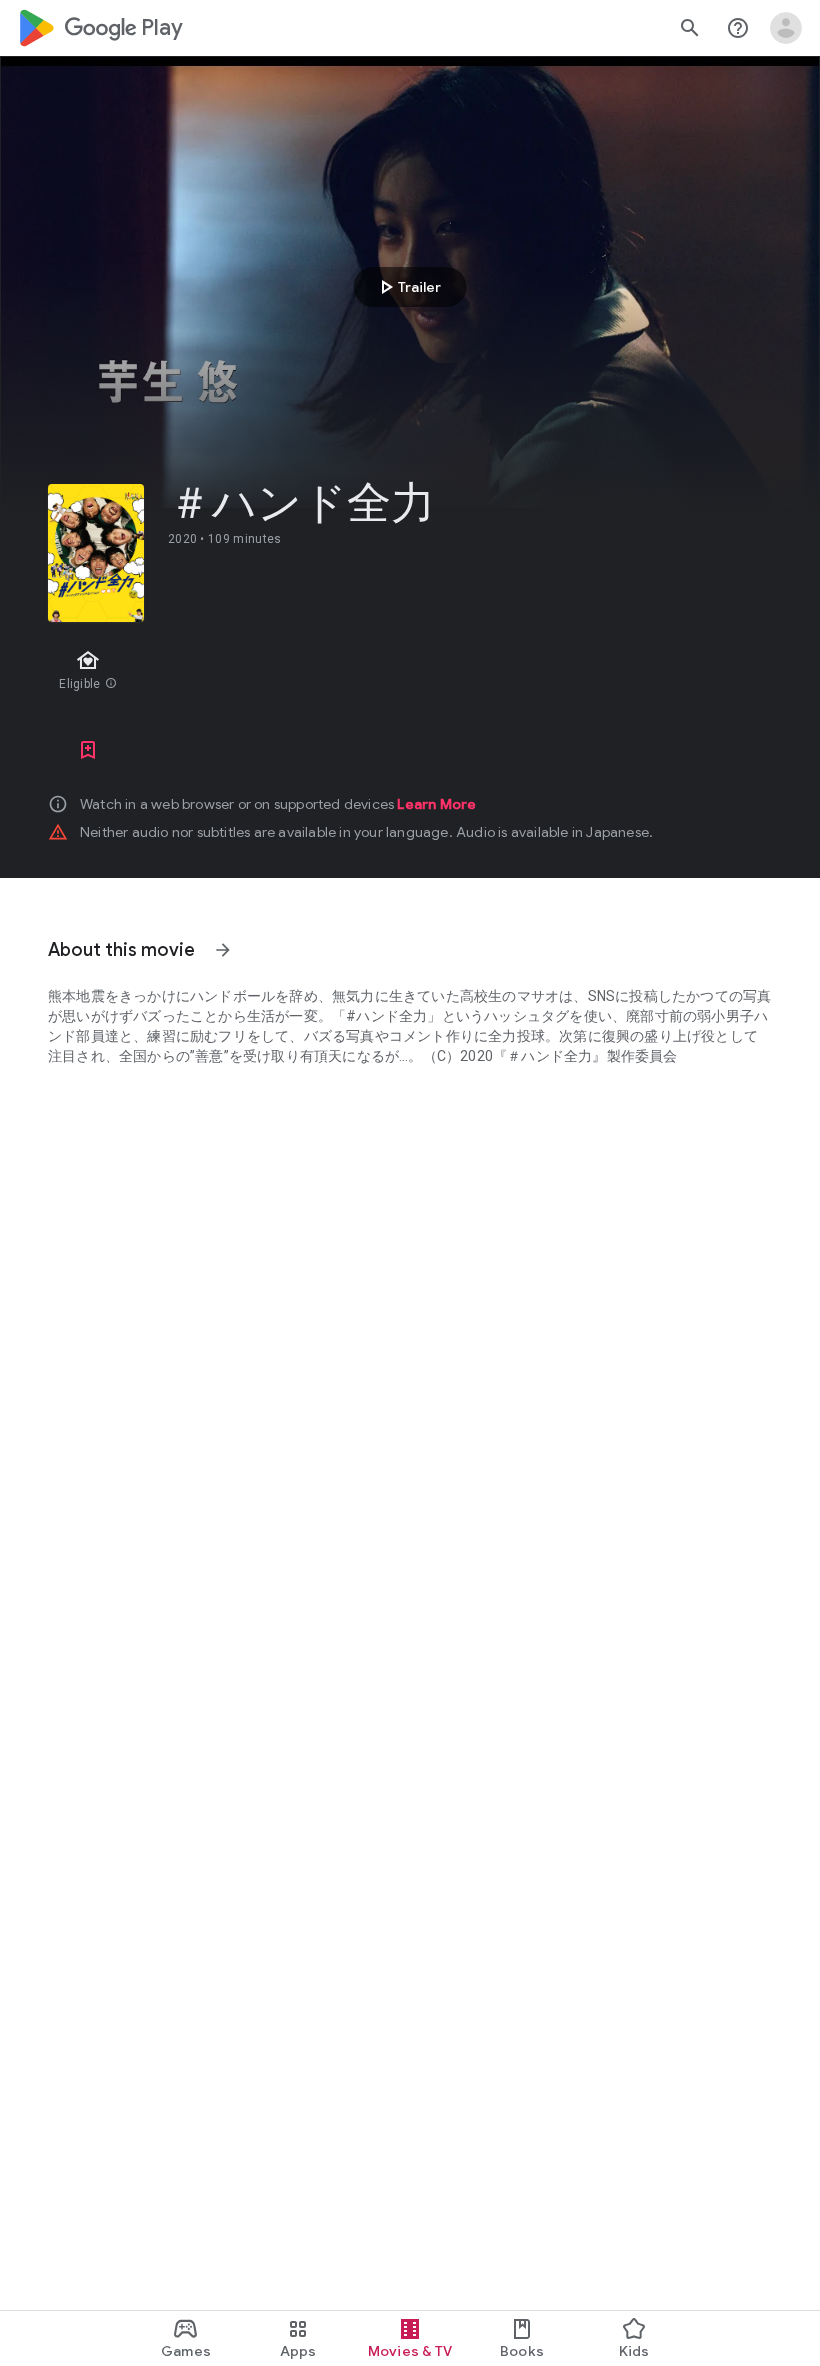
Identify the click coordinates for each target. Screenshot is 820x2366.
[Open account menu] (786, 28)
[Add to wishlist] (88, 750)
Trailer (407, 287)
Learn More (436, 804)
